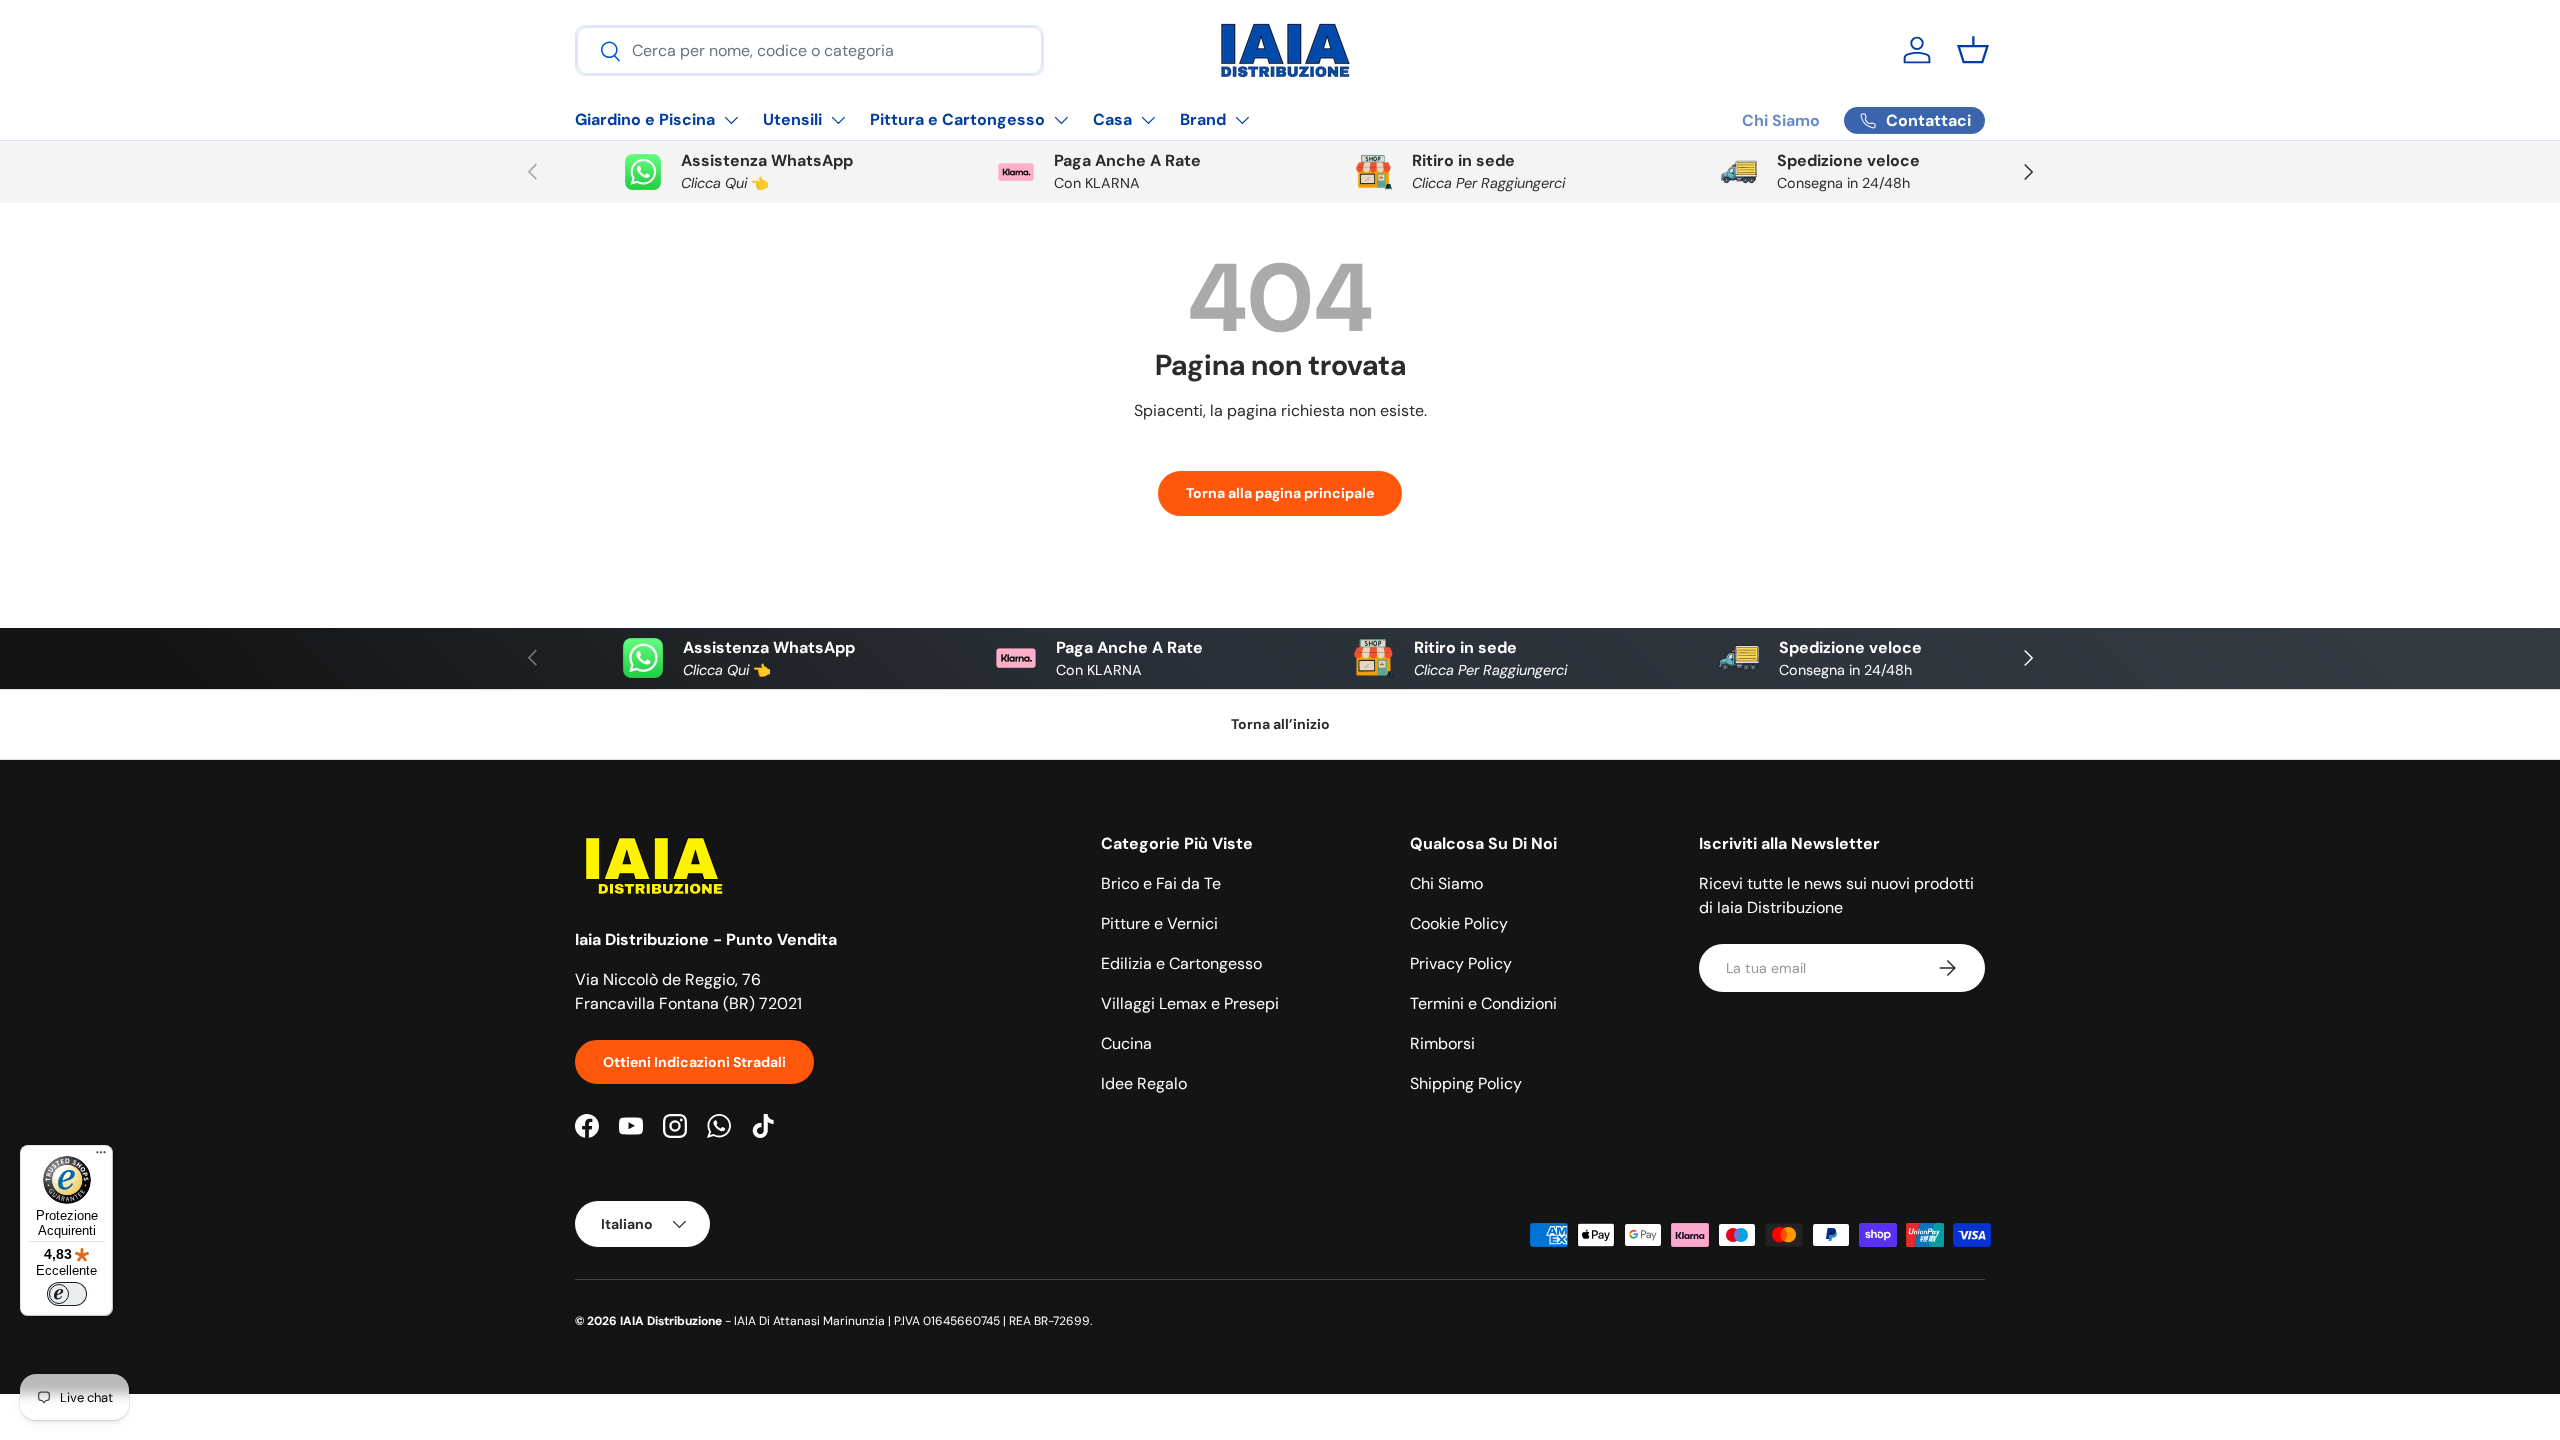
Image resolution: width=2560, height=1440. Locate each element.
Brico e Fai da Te (1161, 883)
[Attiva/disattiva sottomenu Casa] (1148, 120)
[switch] (67, 1294)
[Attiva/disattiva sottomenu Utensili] (838, 120)
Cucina (1126, 1043)
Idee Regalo (1144, 1083)
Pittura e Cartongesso (957, 119)
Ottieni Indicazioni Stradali (694, 1062)
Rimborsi (1442, 1043)
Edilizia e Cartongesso (1181, 963)
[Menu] (101, 1157)
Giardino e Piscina (645, 119)
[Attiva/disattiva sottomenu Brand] (1242, 120)
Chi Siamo (1781, 120)
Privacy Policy (1461, 963)
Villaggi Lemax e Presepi (1190, 1003)
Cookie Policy (1459, 923)
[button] (1973, 50)
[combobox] (809, 50)
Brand (1203, 119)
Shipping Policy (1466, 1083)
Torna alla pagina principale (1280, 493)
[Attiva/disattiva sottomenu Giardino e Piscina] (731, 120)
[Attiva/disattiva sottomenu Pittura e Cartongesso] (1061, 120)
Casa (1112, 119)
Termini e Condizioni (1483, 1003)
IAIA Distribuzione (671, 1321)
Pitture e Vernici (1159, 923)
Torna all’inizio (1280, 724)
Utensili (792, 119)
